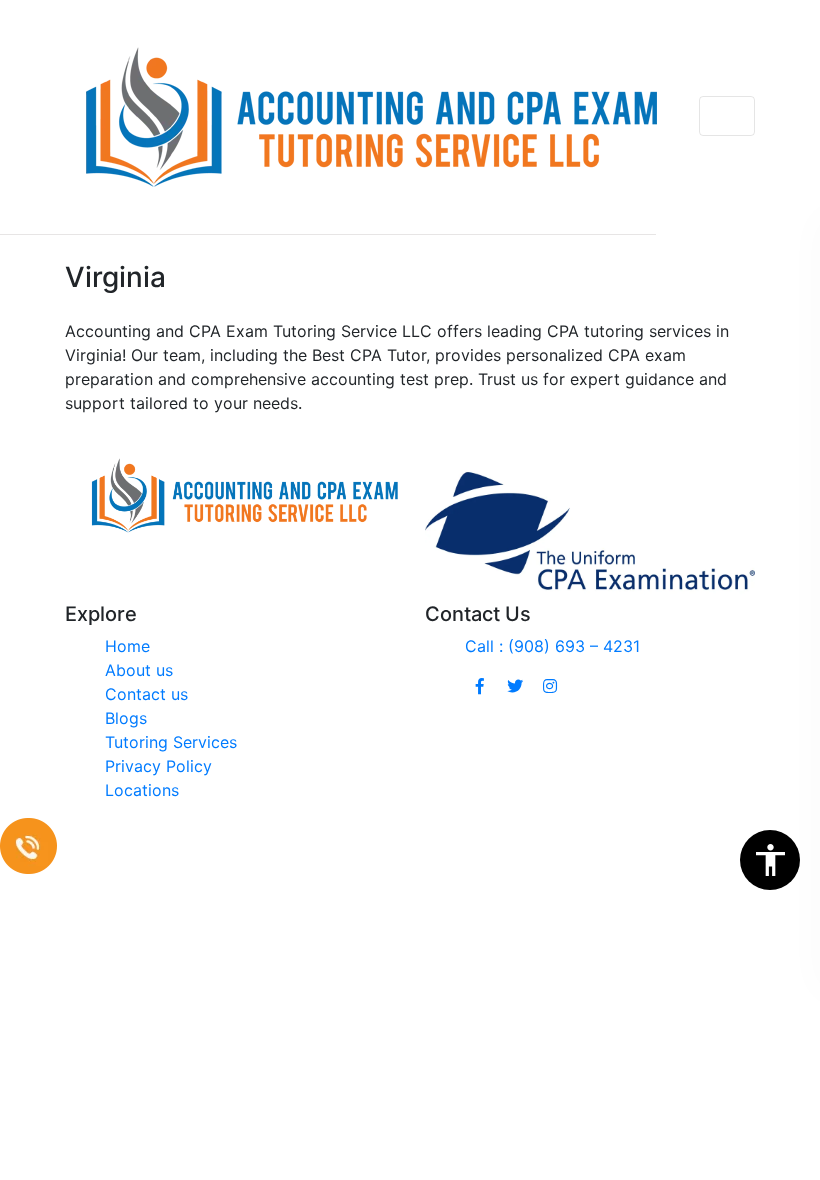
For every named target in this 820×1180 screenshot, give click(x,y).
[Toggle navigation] (727, 116)
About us (139, 670)
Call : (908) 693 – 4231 (552, 646)
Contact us (146, 694)
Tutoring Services (171, 742)
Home (127, 646)
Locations (142, 790)
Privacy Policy (158, 766)
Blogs (126, 718)
